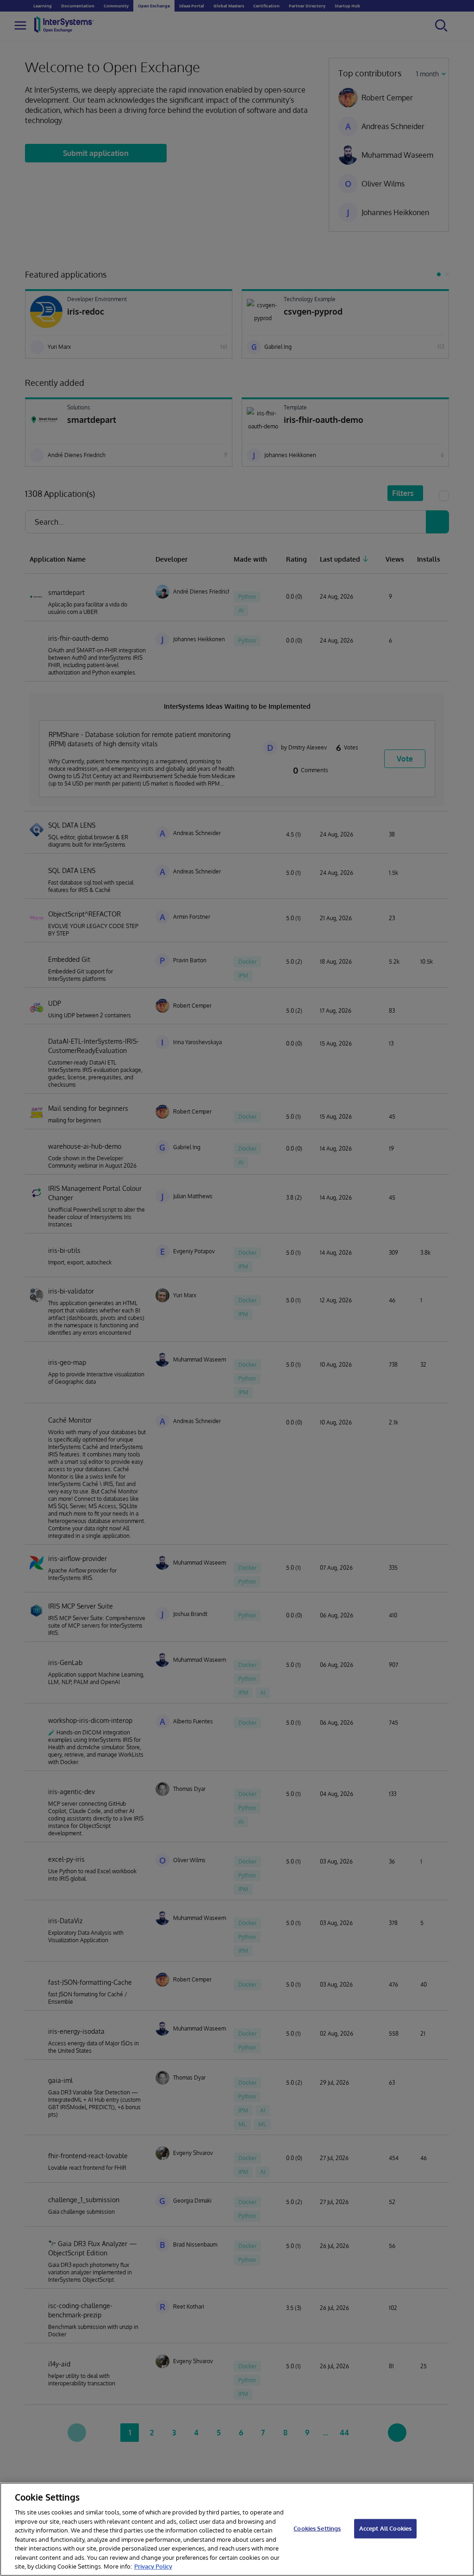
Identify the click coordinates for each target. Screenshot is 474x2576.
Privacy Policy (153, 2566)
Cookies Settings (317, 2528)
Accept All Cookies (385, 2528)
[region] (237, 2529)
